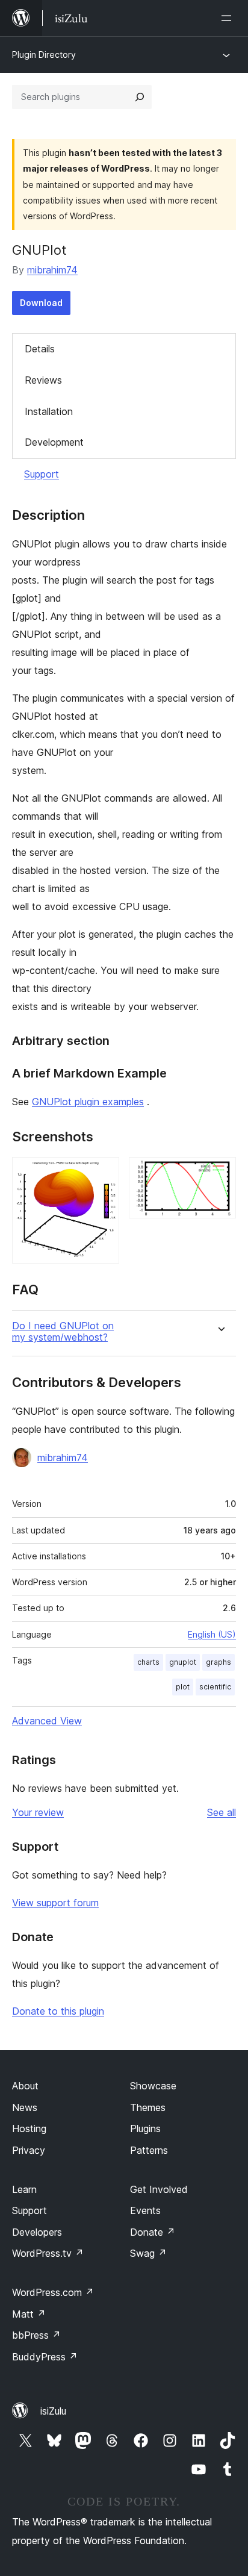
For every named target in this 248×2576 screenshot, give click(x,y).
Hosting (29, 2128)
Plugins (145, 2128)
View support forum (55, 1903)
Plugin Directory (44, 55)
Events (145, 2210)
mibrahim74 (52, 270)
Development (54, 442)
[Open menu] (229, 18)
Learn (24, 2189)
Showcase (153, 2086)
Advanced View (47, 1721)
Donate (153, 2232)
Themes (148, 2107)
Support (42, 474)
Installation (49, 411)
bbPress (36, 2335)
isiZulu (53, 2411)
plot (183, 1687)
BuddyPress (45, 2357)
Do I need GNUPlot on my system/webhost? (63, 1332)
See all (222, 1812)
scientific (215, 1687)
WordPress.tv (48, 2253)
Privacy (29, 2150)
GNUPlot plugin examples (88, 1102)
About (25, 2086)
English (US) (212, 1634)
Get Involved (159, 2189)
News (25, 2107)
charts (148, 1662)
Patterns (149, 2150)
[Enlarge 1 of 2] (103, 1173)
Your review (38, 1812)
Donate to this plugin (58, 2011)
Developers (37, 2232)
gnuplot (183, 1662)
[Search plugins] (140, 97)
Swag (148, 2253)
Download (41, 303)
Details (40, 349)
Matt (29, 2314)
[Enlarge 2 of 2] (220, 1173)
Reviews (43, 380)
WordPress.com (53, 2292)
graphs (219, 1662)
